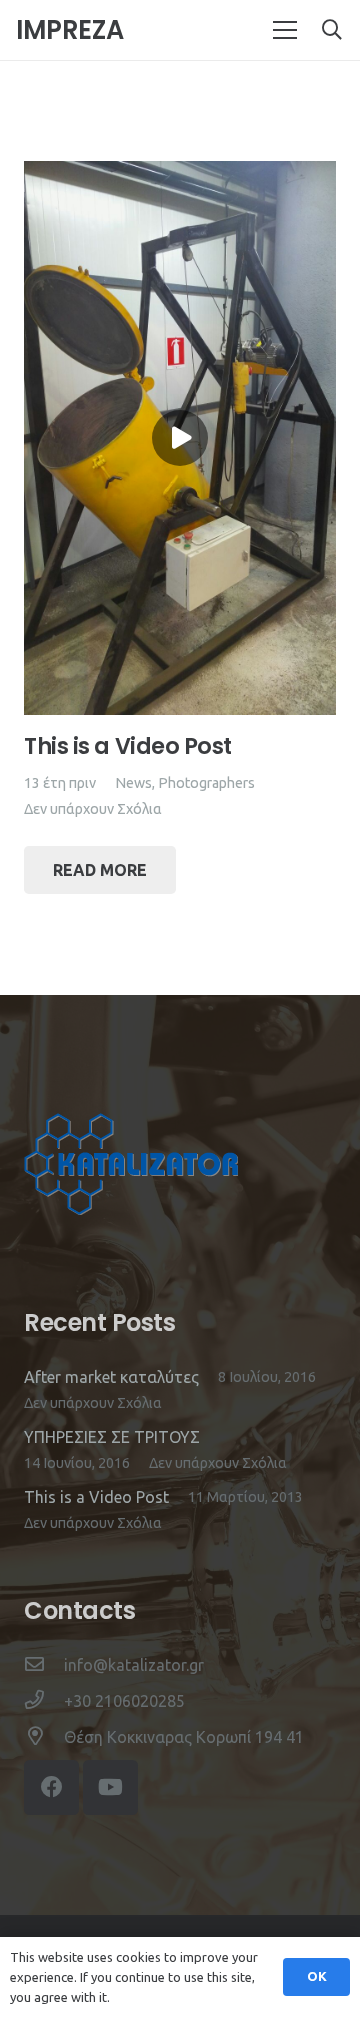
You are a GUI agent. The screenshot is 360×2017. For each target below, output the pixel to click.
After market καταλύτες (111, 1377)
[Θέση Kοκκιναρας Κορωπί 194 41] (44, 1737)
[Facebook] (51, 1787)
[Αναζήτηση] (332, 30)
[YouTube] (110, 1787)
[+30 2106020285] (44, 1701)
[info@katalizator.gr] (44, 1665)
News (133, 783)
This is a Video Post (128, 746)
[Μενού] (285, 30)
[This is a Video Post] (180, 174)
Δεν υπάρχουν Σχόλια (93, 809)
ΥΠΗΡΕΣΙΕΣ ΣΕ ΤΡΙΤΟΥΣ (112, 1437)
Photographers (206, 783)
